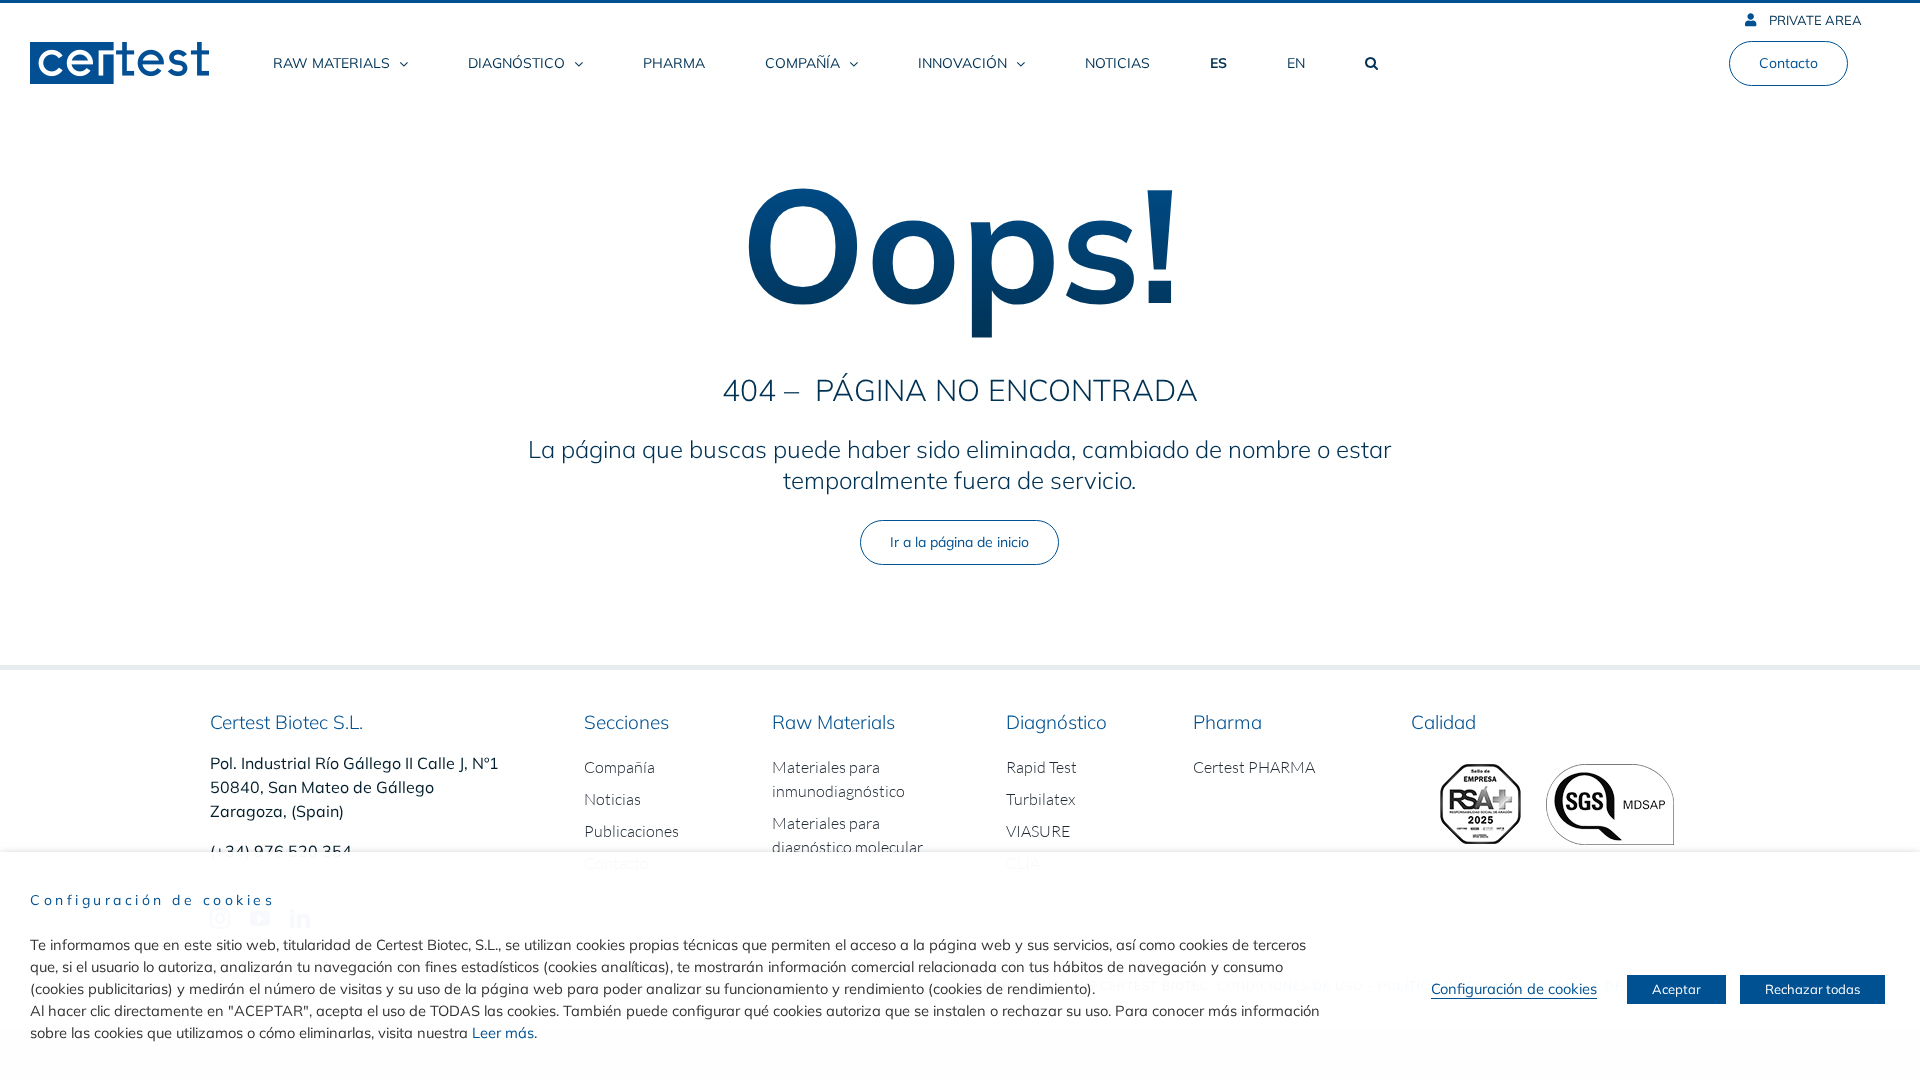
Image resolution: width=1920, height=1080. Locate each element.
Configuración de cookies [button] (1514, 988)
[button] (1371, 63)
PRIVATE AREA (1814, 20)
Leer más (503, 1032)
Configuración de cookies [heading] (152, 900)
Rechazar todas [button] (1812, 989)
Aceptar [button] (1676, 989)
